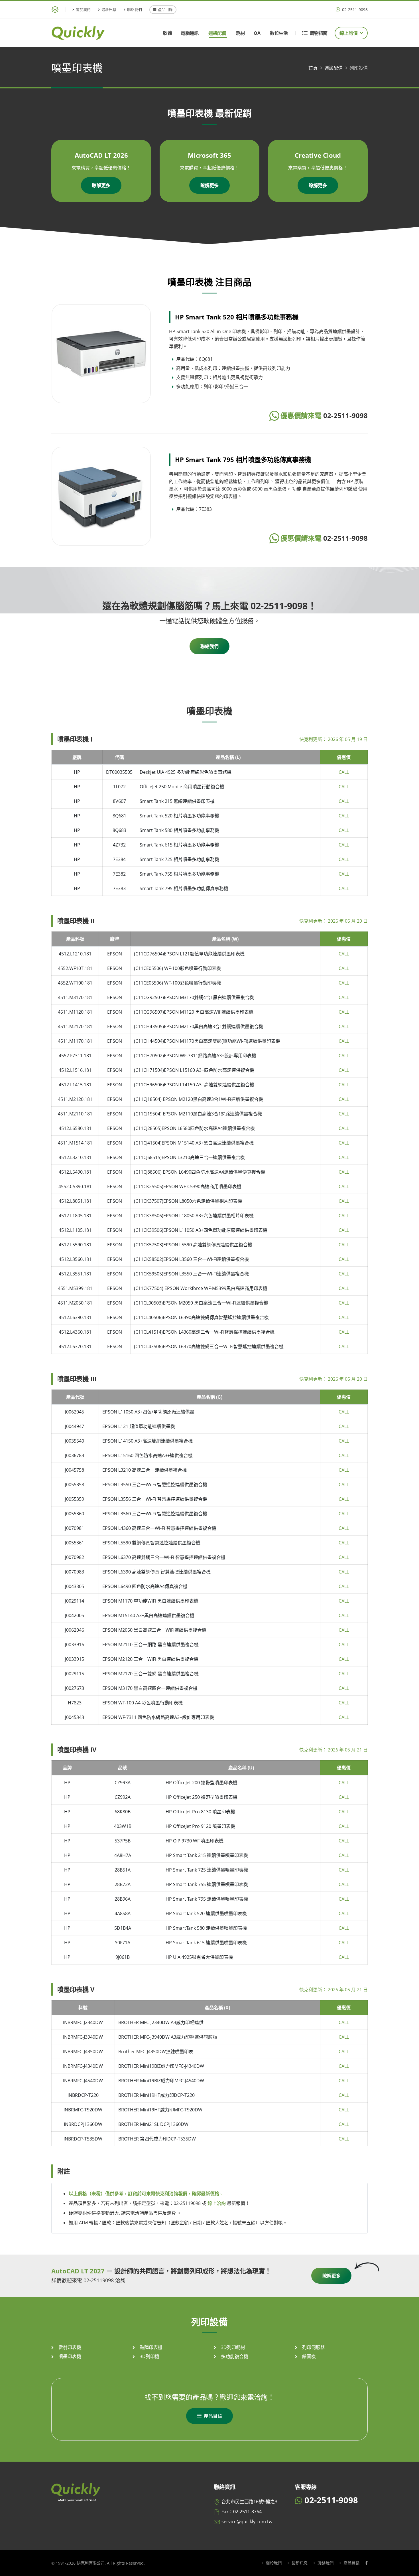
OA (257, 33)
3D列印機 (150, 2356)
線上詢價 (349, 33)
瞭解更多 (101, 185)
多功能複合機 (235, 2356)
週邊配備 (217, 33)
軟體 (167, 33)
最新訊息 (109, 9)
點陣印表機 (151, 2347)
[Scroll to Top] (409, 2570)
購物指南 (319, 33)
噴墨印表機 (70, 2356)
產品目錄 (165, 9)
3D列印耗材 (233, 2347)
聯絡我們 (135, 9)
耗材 (240, 33)
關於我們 (83, 9)
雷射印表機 (70, 2347)
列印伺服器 (314, 2347)
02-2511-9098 (354, 10)
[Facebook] (366, 2563)
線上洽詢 (217, 2203)
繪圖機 (309, 2356)
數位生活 (279, 33)
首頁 (313, 68)
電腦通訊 (190, 33)
